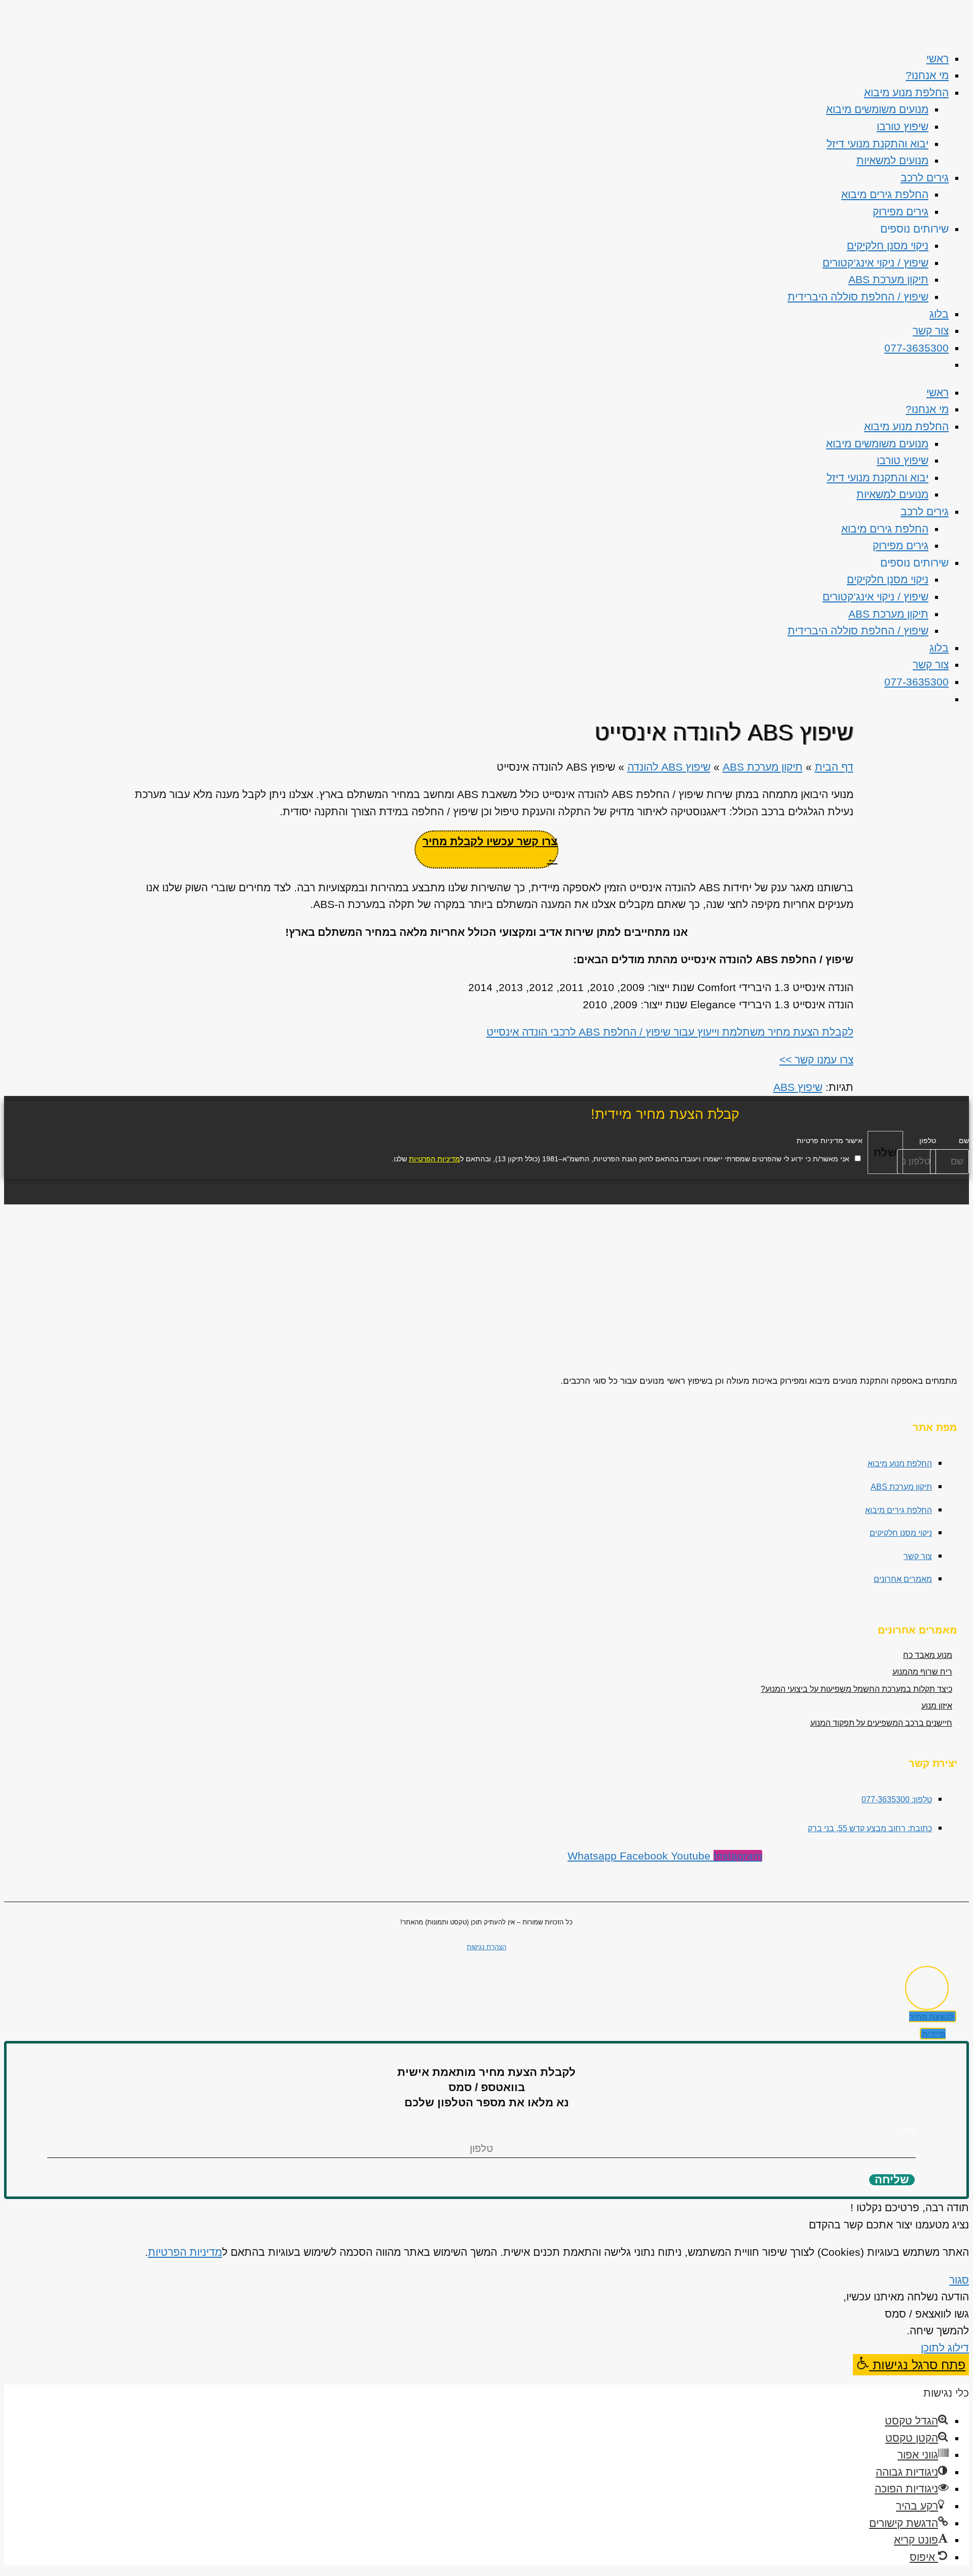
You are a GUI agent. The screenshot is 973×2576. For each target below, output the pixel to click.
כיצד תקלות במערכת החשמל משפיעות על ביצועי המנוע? (856, 1689)
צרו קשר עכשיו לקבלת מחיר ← (490, 850)
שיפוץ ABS (798, 1087)
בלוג (939, 314)
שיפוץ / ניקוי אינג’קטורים (875, 263)
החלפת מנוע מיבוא (906, 92)
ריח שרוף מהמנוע (922, 1672)
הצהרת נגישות (486, 1947)
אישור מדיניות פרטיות (830, 1141)
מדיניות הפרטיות (435, 1159)
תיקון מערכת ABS (888, 279)
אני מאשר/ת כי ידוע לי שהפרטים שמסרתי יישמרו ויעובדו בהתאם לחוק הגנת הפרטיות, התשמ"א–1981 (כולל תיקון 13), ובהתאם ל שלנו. (621, 1159)
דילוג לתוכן (945, 2348)
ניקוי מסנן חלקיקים (888, 245)
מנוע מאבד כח (928, 1655)
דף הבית (834, 767)
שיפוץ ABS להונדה (669, 767)
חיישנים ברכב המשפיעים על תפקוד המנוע (881, 1723)
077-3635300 (916, 348)
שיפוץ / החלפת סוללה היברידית (858, 297)
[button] (911, 2365)
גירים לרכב (925, 178)
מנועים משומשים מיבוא (877, 109)
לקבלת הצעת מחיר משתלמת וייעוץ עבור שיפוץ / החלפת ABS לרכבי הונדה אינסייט (670, 1032)
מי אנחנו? (927, 75)
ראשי (938, 59)
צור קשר (931, 331)
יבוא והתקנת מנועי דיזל (877, 144)
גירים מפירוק (901, 212)
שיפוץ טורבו (903, 126)
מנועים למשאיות (892, 160)
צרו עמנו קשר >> (816, 1060)
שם (964, 1141)
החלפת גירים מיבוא (885, 194)
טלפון (928, 1141)
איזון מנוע (937, 1706)
